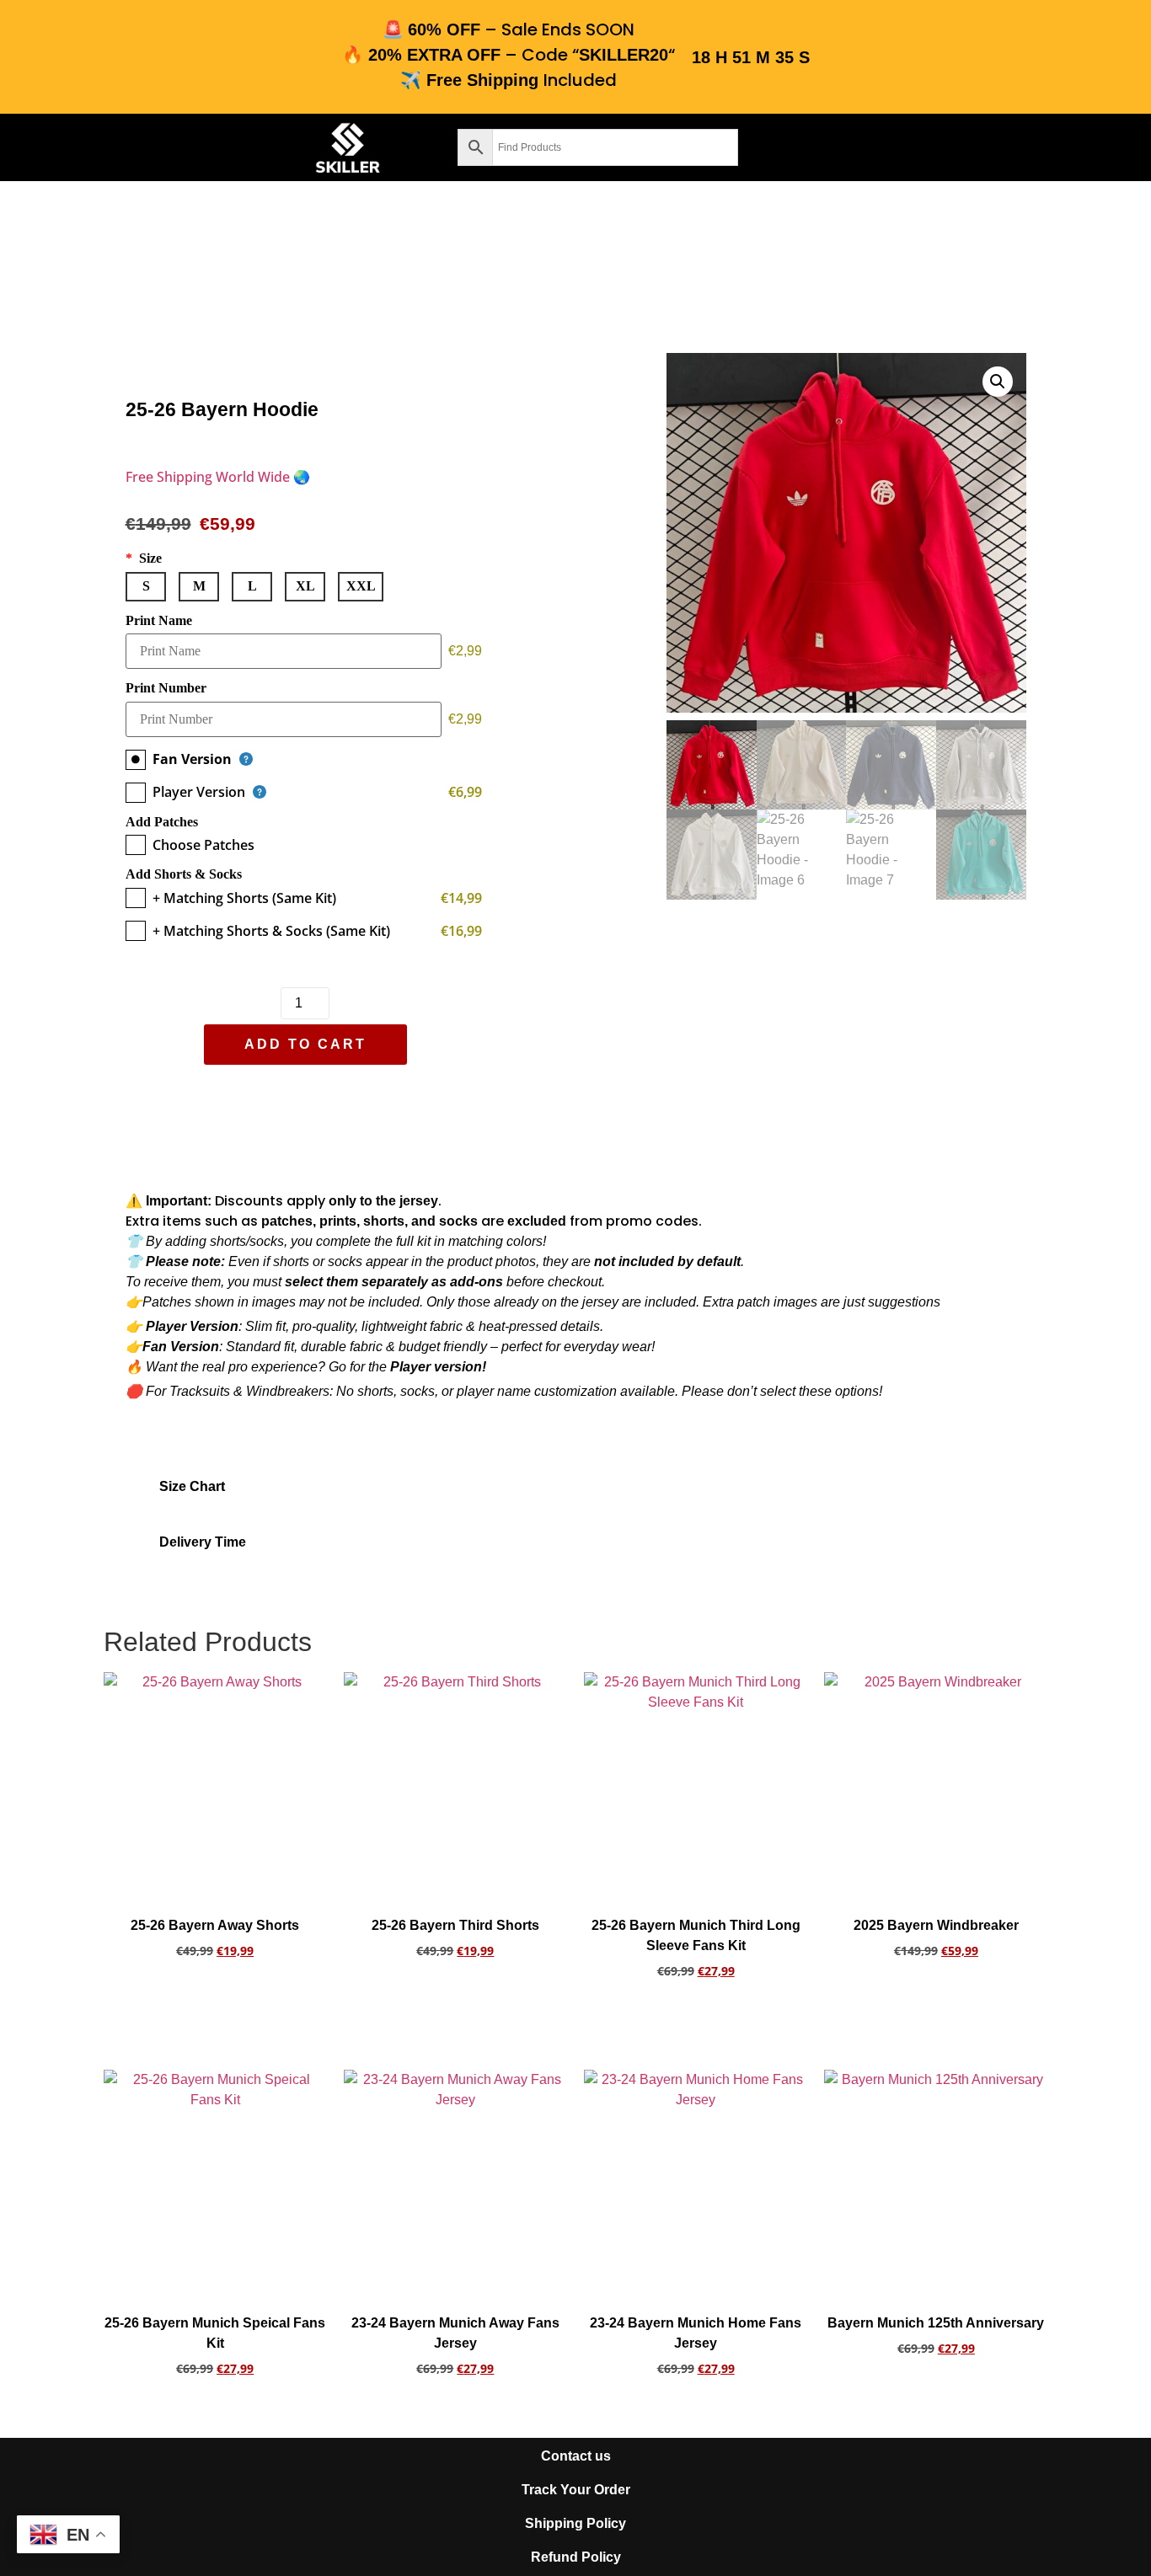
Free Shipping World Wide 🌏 (218, 477)
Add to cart (305, 1044)
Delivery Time (203, 1542)
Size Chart (192, 1486)
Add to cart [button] (215, 1997)
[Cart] (878, 144)
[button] (144, 148)
